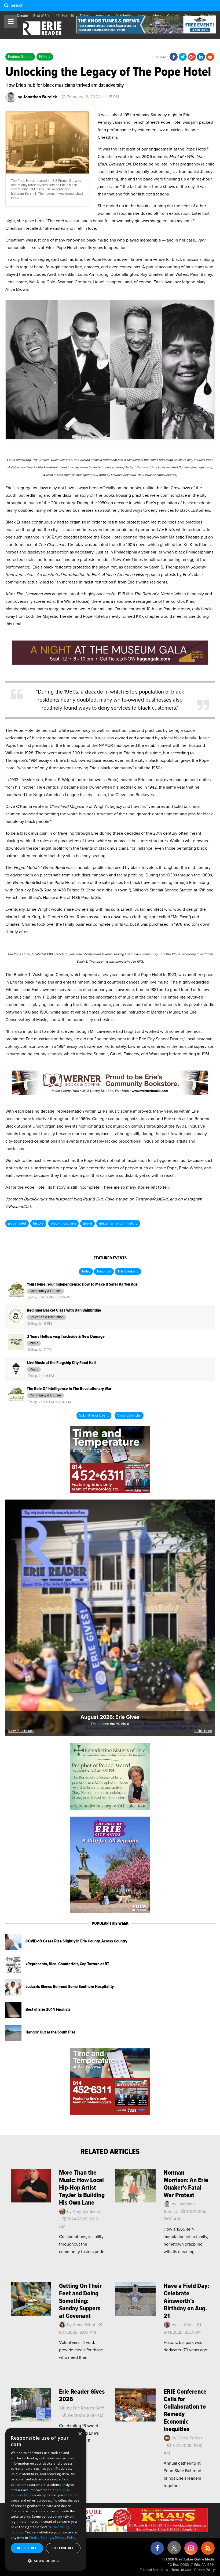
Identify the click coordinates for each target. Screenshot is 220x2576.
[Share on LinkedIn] (201, 57)
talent (87, 1223)
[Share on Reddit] (210, 57)
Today (86, 1272)
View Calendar (129, 1415)
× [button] (80, 2434)
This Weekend (128, 1272)
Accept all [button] (27, 2548)
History (45, 57)
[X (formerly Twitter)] (174, 2550)
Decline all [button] (63, 2548)
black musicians (63, 1223)
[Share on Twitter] (183, 57)
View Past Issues (21, 1731)
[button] (46, 2561)
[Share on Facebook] (174, 57)
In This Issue (203, 1731)
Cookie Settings (41, 2538)
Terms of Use (181, 2570)
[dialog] (46, 2499)
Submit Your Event (94, 1415)
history (38, 1223)
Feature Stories (20, 57)
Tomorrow (104, 1272)
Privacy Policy (204, 2570)
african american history (118, 1223)
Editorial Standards (154, 2570)
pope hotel (17, 1223)
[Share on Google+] (192, 57)
